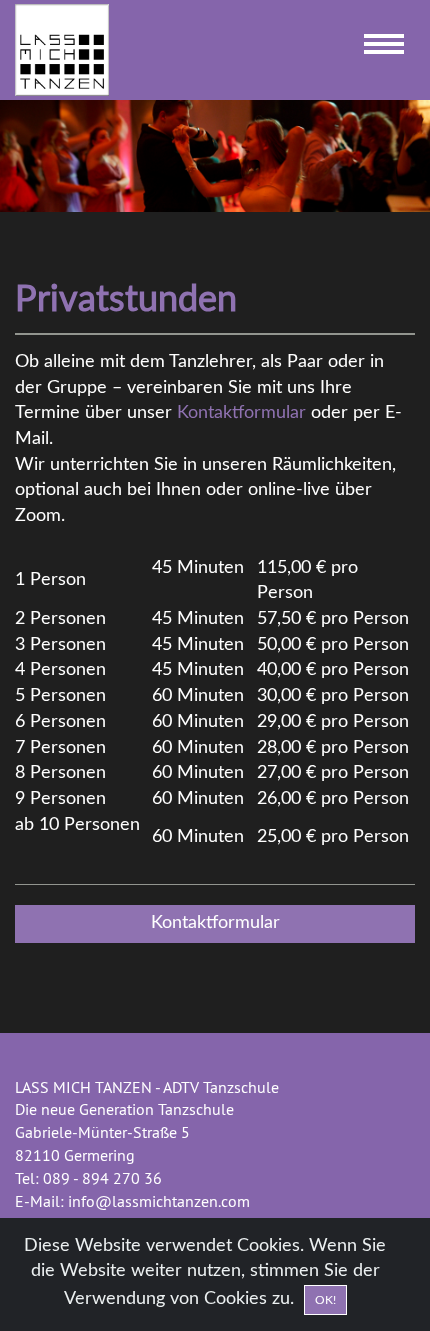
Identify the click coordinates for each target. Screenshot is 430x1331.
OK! (325, 1300)
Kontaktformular (241, 413)
